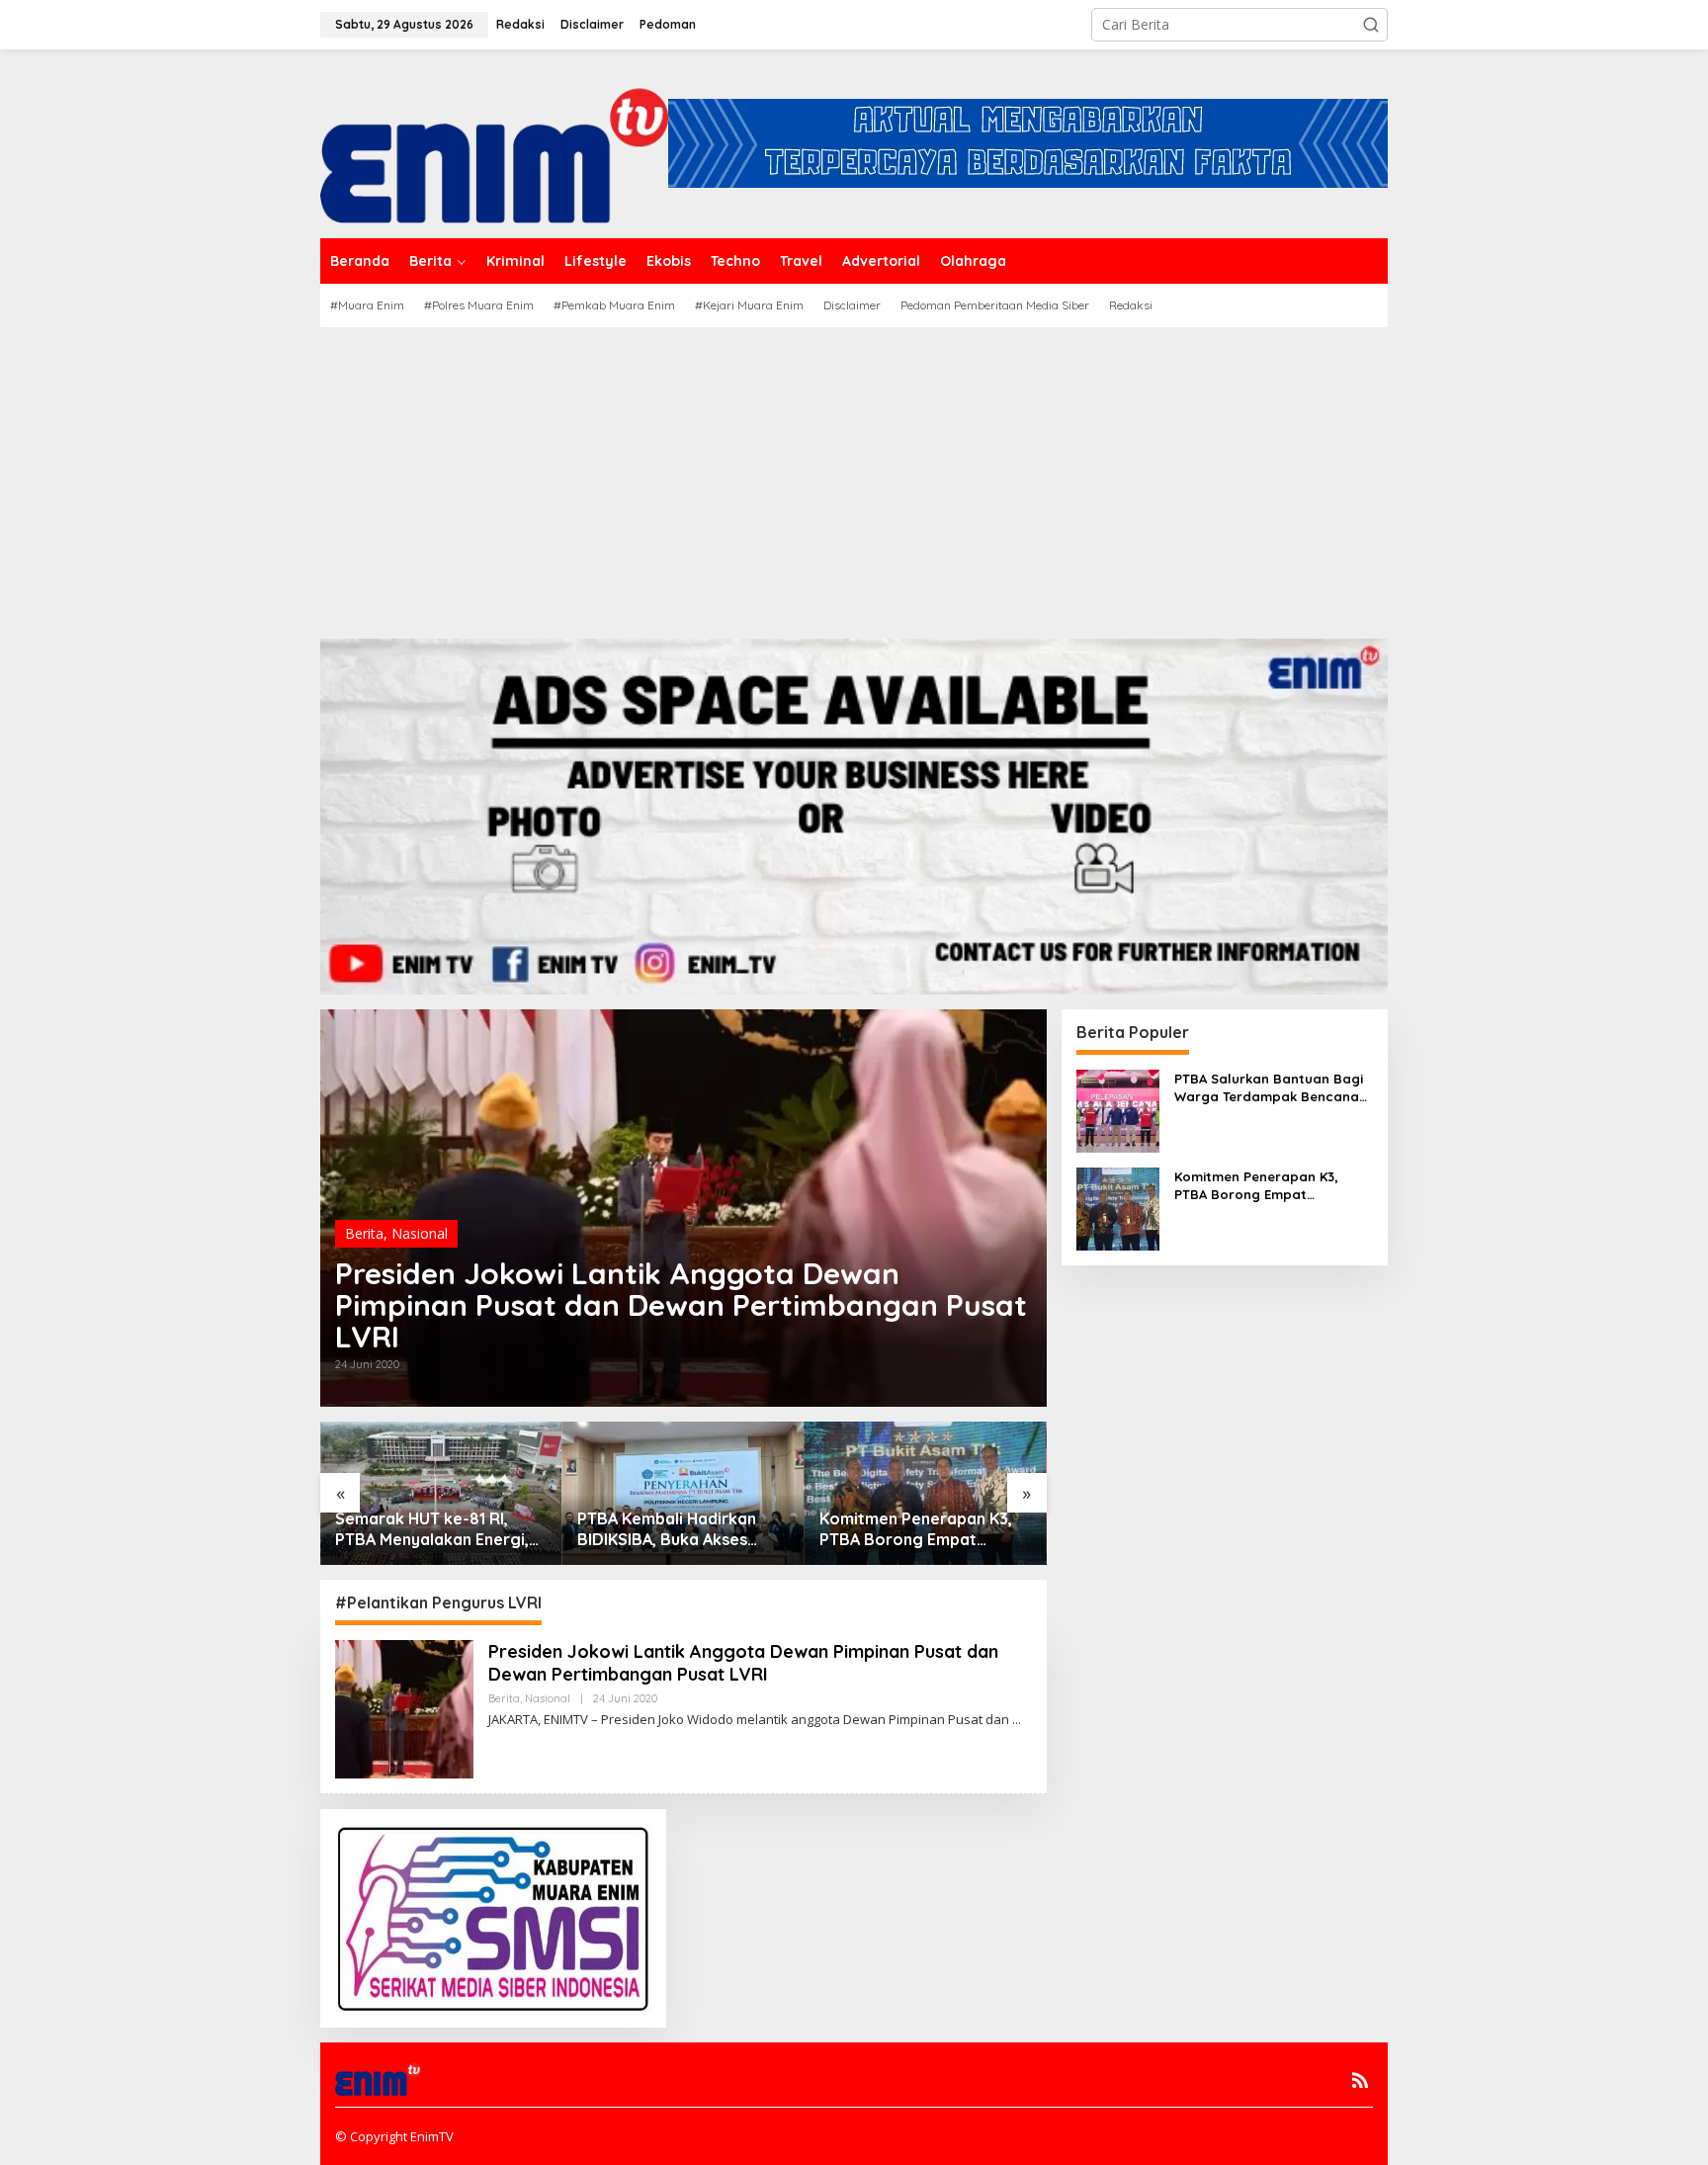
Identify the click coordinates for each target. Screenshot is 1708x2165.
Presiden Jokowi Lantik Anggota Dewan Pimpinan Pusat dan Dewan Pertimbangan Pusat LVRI (681, 1305)
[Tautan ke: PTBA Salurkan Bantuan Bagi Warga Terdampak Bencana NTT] (1118, 1109)
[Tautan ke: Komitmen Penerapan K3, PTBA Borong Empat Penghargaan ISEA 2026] (1118, 1207)
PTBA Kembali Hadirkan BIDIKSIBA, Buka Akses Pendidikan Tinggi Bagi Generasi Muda (667, 1529)
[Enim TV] (494, 142)
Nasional (420, 1233)
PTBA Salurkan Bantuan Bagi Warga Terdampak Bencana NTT (1269, 1088)
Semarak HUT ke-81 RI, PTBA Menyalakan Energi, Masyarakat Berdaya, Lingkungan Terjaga (432, 1529)
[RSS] (1360, 2080)
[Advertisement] (854, 476)
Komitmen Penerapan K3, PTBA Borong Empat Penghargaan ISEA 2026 (916, 1529)
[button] (1371, 25)
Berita (364, 1233)
